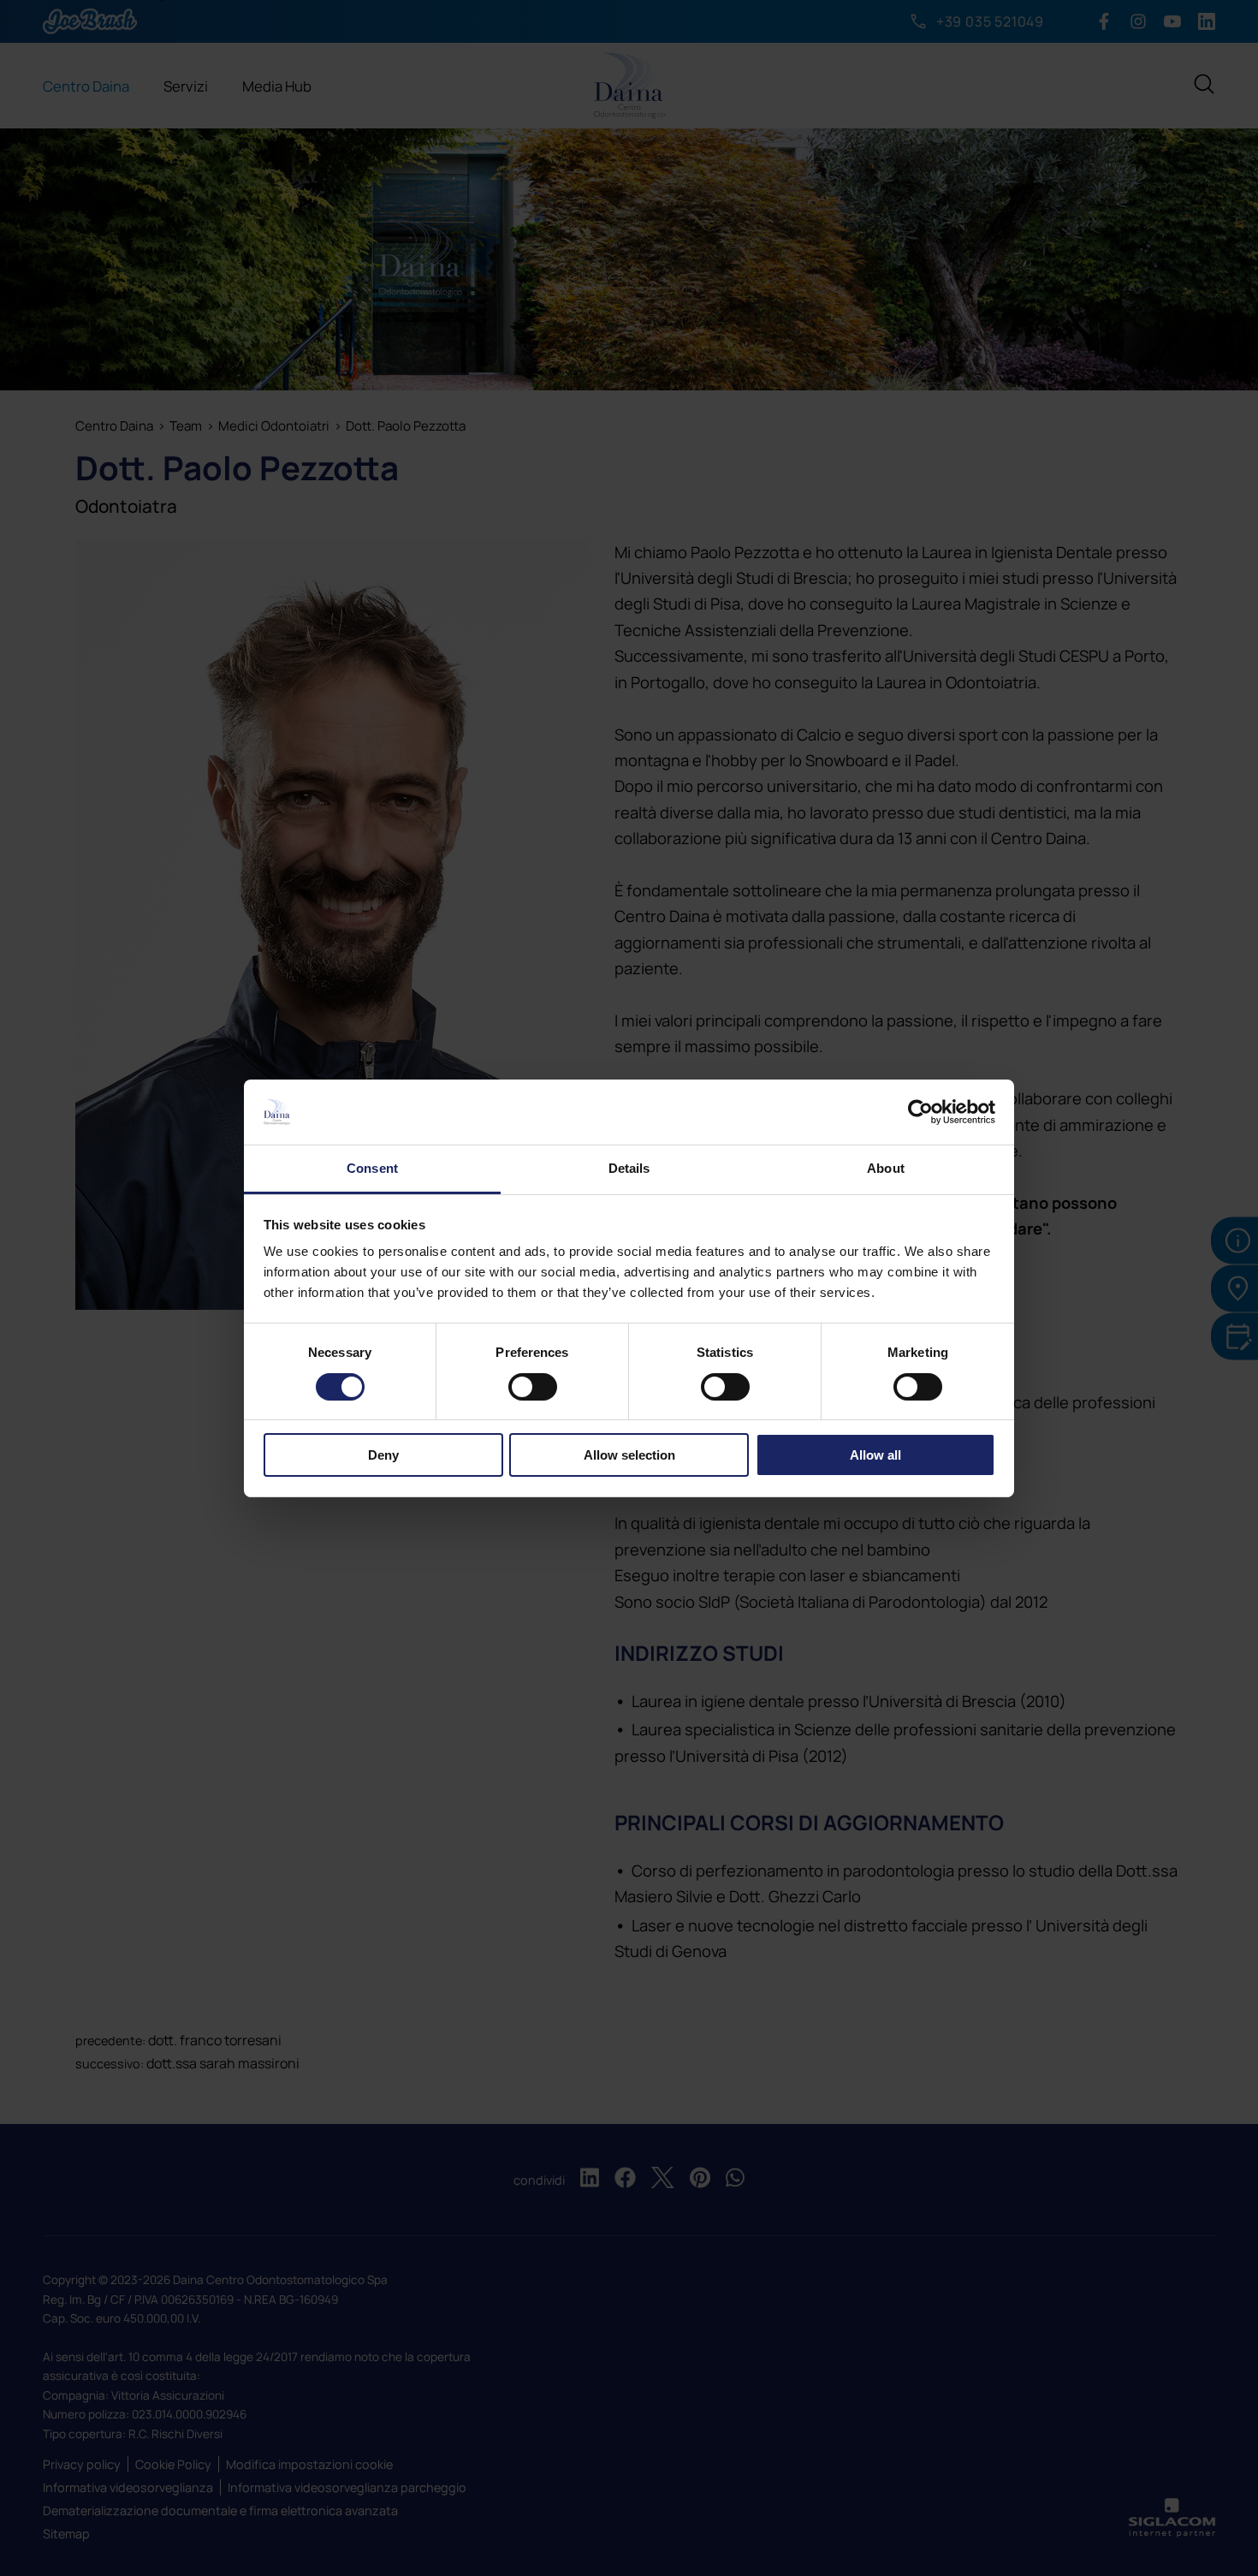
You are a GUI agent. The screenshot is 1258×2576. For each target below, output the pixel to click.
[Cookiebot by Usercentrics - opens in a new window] (920, 1112)
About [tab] (886, 1168)
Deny (383, 1455)
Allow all (875, 1455)
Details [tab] (629, 1168)
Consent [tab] (372, 1168)
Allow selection (629, 1455)
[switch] (533, 1387)
